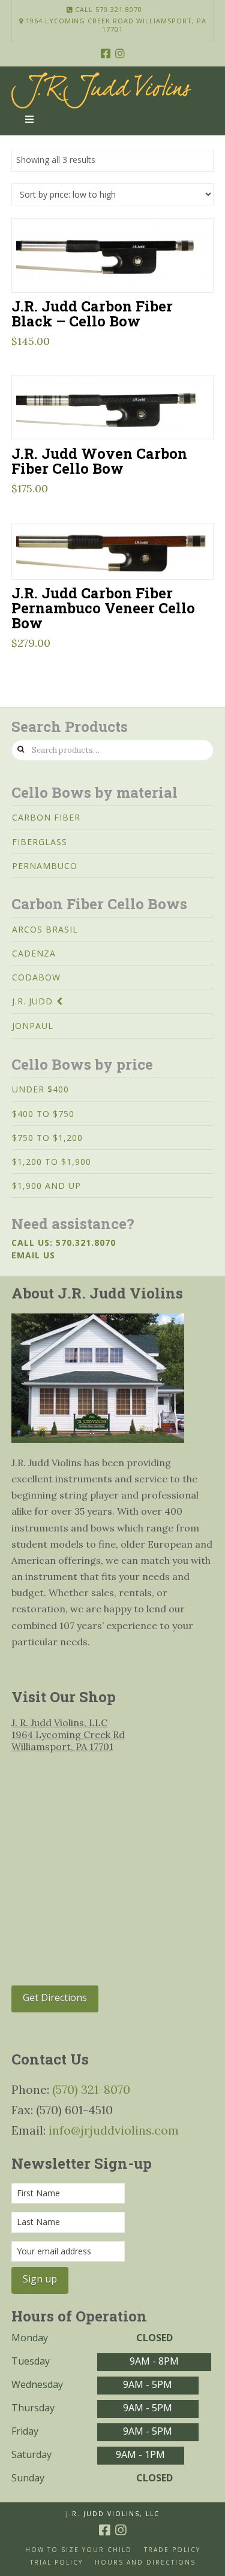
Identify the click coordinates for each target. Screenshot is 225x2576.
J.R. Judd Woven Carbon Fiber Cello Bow (99, 461)
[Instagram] (120, 53)
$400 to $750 (43, 1114)
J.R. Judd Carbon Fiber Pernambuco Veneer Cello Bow (103, 608)
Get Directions (55, 1997)
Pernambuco (45, 866)
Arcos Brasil (45, 929)
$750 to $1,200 (47, 1138)
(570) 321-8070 (91, 2089)
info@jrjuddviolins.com (114, 2130)
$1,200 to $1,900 (52, 1162)
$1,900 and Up (46, 1186)
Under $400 (40, 1089)
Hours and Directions (145, 2563)
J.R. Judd (32, 1001)
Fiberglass (40, 842)
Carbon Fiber (46, 817)
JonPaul (33, 1026)
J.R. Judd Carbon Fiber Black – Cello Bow (92, 313)
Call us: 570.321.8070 (64, 1242)
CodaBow (36, 977)
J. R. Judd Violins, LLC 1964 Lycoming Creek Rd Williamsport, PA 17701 (68, 1735)
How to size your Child (79, 2550)
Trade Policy (172, 2550)
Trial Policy (56, 2563)
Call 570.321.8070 (107, 9)
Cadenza (34, 953)
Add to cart (118, 268)
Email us (33, 1255)
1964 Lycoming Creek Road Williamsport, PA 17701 (115, 25)
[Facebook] (106, 53)
